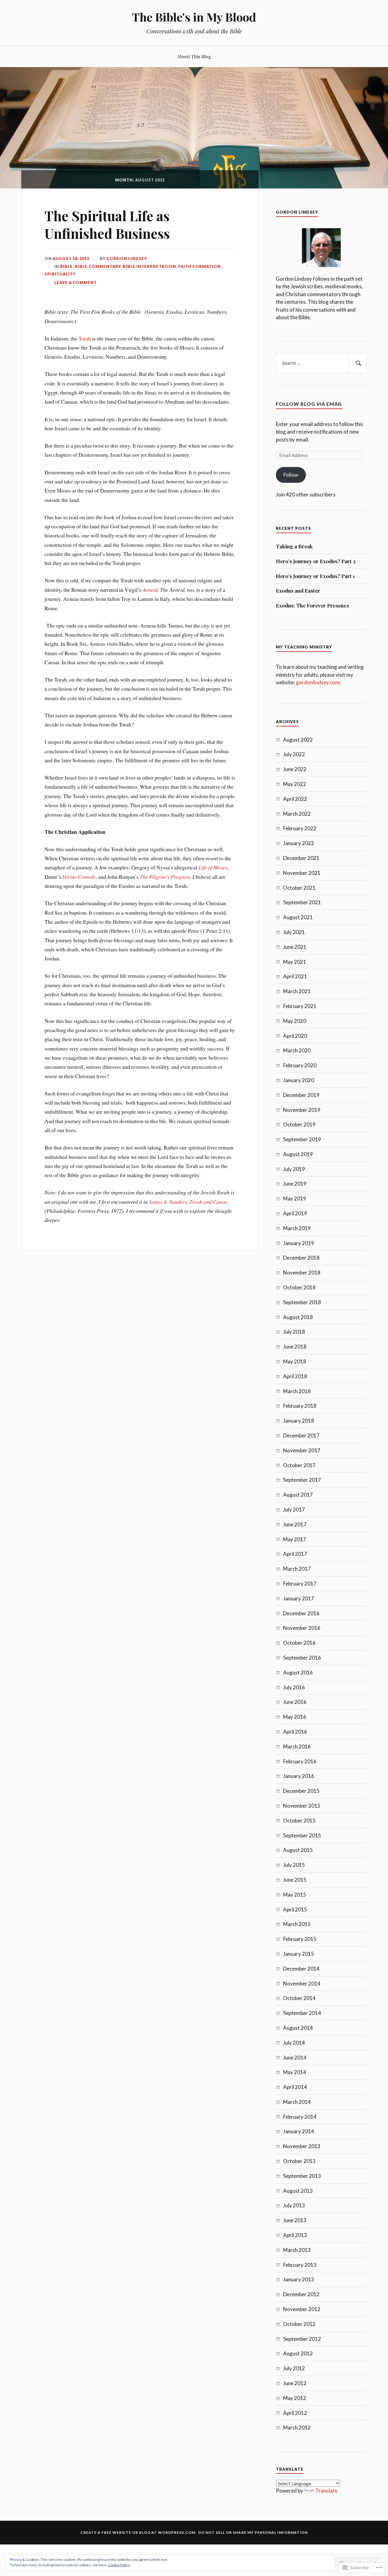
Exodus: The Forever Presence (313, 605)
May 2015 (295, 1895)
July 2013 (294, 2205)
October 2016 (299, 1643)
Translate (326, 2491)
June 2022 (295, 769)
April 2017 (295, 1554)
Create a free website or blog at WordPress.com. (138, 2532)
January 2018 (299, 1421)
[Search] (358, 363)
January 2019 (299, 1243)
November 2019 (302, 1110)
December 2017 (301, 1435)
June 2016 (295, 1702)
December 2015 (301, 1791)
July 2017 (294, 1510)
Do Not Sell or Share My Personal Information (253, 2532)
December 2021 (301, 858)
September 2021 (302, 902)
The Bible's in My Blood (194, 17)
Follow (291, 475)
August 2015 (298, 1850)
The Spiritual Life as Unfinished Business (107, 224)
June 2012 (295, 2383)
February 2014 (300, 2117)
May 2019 (295, 1198)
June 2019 (295, 1184)
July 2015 (294, 1865)
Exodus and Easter (298, 591)
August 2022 (298, 740)
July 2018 (294, 1332)
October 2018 (299, 1287)
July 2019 (294, 1169)
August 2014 (298, 2028)
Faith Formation (199, 266)
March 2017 (297, 1569)
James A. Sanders (168, 1202)
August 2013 (298, 2191)
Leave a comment (75, 283)
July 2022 (294, 754)
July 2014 (294, 2043)
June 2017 (295, 1524)
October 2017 (299, 1465)
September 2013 (302, 2176)
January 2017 (299, 1598)
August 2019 (298, 1154)
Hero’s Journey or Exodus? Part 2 (316, 561)
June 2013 (295, 2220)
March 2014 (297, 2102)
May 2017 (295, 1539)
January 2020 (299, 1080)
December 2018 (301, 1258)
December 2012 (301, 2294)
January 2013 (299, 2279)
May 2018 (295, 1361)
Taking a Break (294, 546)
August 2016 (298, 1672)
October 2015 (299, 1821)
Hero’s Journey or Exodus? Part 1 (315, 576)
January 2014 (299, 2131)
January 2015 (299, 1954)
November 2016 (302, 1628)
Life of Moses (213, 867)
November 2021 (302, 873)
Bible (66, 266)
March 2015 (297, 1924)
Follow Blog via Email (309, 404)
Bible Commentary (98, 266)
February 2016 (300, 1761)
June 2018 (295, 1347)
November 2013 (302, 2146)
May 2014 (295, 2072)
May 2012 (295, 2398)
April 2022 (295, 799)
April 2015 (295, 1909)
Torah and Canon (208, 1202)
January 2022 (299, 843)
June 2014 (295, 2058)
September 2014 (302, 2013)
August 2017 (298, 1495)
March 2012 (297, 2427)
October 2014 (299, 1998)
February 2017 (300, 1584)
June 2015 (295, 1880)
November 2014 (302, 1984)
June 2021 (295, 947)
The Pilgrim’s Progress (165, 877)
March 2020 (297, 1050)
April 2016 (295, 1732)
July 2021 (294, 932)
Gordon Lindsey (127, 259)
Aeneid (150, 590)
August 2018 (298, 1317)
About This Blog (194, 56)
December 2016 (301, 1613)
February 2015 (300, 1939)
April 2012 (295, 2413)
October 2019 (299, 1124)
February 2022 (300, 828)
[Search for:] (321, 363)
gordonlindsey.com (318, 682)
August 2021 (298, 917)
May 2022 (295, 784)
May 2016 (295, 1717)
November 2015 (302, 1806)
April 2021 (295, 976)
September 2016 (302, 1658)
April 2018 (295, 1376)
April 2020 (295, 1036)
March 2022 (297, 814)
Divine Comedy (79, 877)
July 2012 (294, 2368)
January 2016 (299, 1776)
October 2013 (299, 2161)
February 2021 (300, 1006)
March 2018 (297, 1391)
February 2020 (300, 1065)
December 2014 (301, 1969)
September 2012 (302, 2339)
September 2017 (302, 1480)
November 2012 (302, 2309)
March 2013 (297, 2250)
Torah (85, 338)
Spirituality (60, 274)
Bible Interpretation (149, 266)
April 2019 (295, 1213)
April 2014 (295, 2087)
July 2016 (294, 1687)
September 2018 (302, 1302)
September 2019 (302, 1139)
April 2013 (295, 2235)
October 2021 (299, 888)
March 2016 (297, 1747)
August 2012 (298, 2353)
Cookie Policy (119, 2565)
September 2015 (302, 1835)
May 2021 (295, 962)
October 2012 (299, 2324)
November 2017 (302, 1450)
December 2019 (301, 1095)
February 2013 (300, 2265)
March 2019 (297, 1228)
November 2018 (302, 1273)
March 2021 (297, 991)
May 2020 (295, 1021)
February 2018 (300, 1406)
